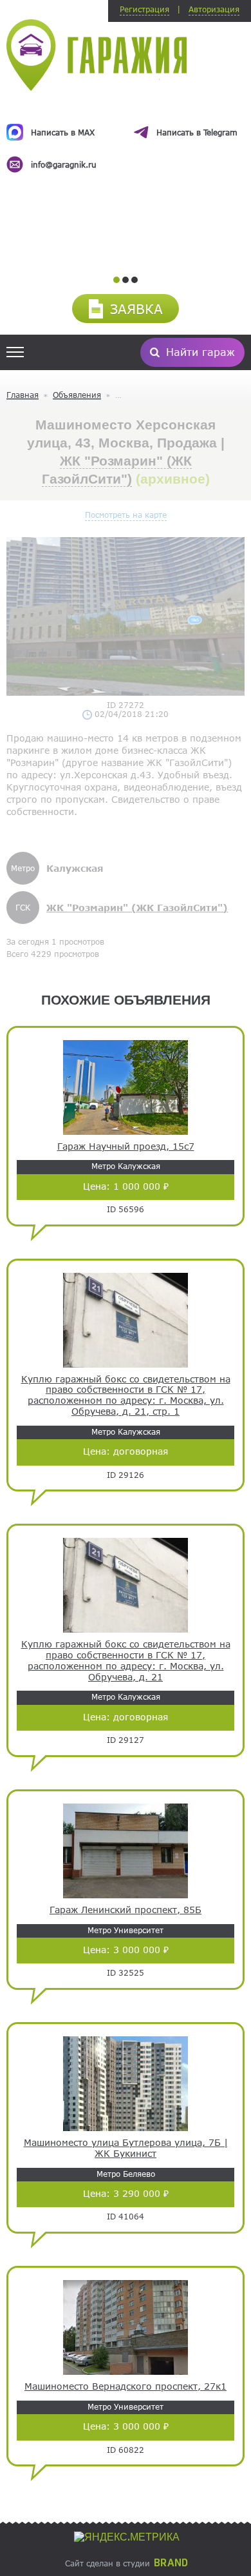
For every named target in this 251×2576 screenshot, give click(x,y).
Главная (23, 395)
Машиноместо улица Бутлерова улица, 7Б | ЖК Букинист (126, 2148)
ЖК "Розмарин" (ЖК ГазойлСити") (137, 908)
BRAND (171, 2563)
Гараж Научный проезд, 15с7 (126, 1146)
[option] (126, 137)
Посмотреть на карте (126, 515)
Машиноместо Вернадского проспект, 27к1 (126, 2386)
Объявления (77, 395)
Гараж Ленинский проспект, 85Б (126, 1910)
